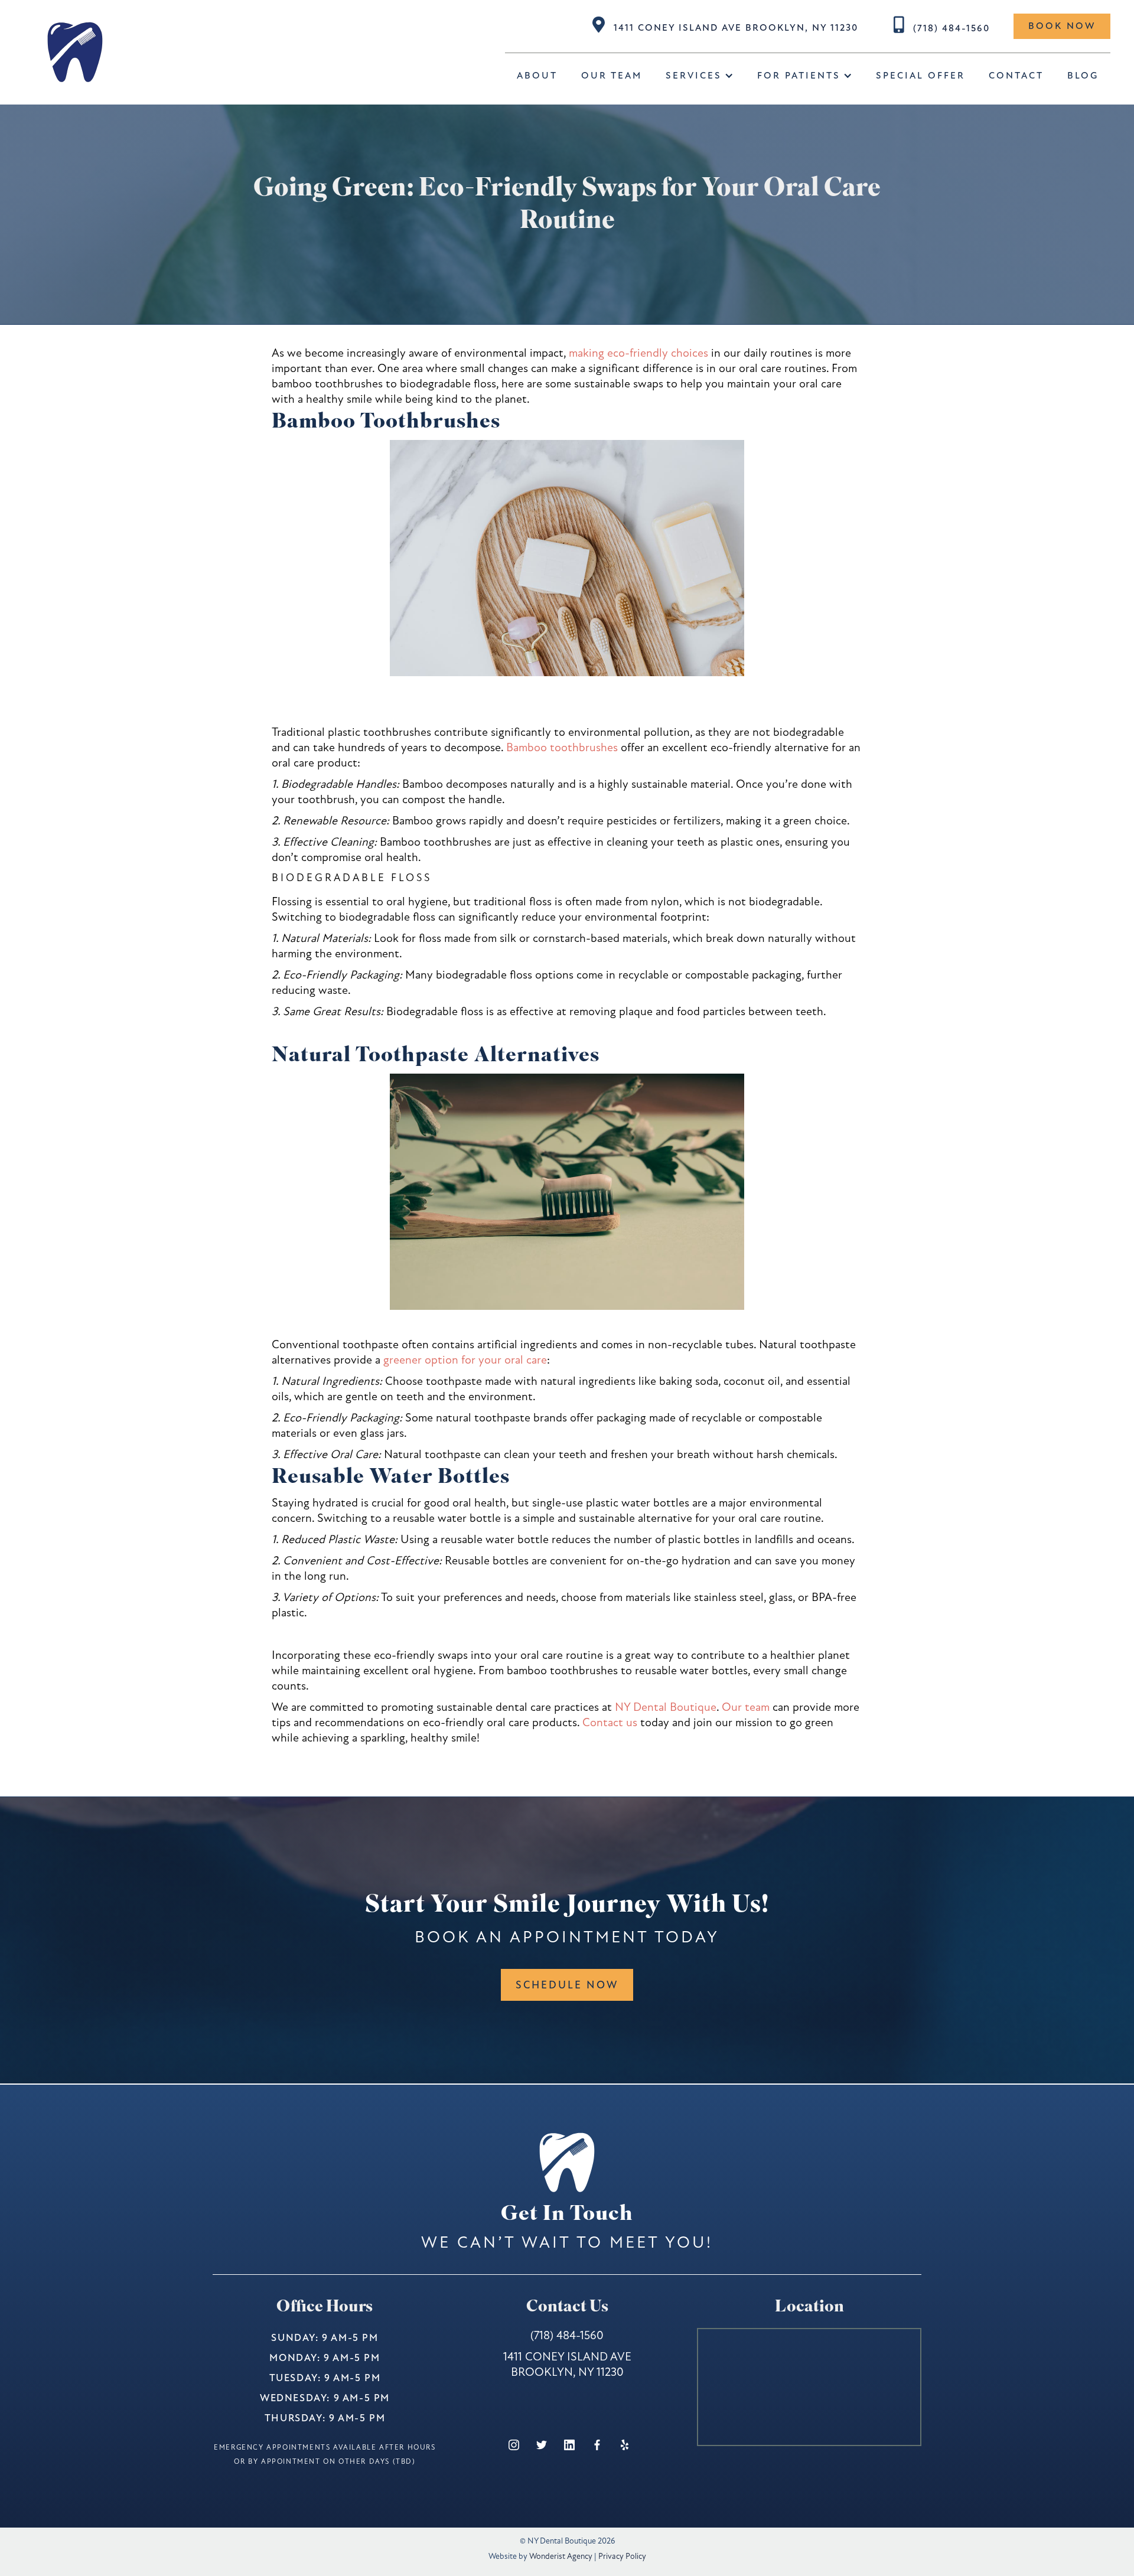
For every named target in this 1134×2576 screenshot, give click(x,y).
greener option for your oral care (465, 1360)
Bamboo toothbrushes (562, 747)
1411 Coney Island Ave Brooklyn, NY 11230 (736, 28)
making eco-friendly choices (638, 353)
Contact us (610, 1722)
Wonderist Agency (561, 2556)
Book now (1062, 26)
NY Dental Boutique (666, 1707)
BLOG (1083, 76)
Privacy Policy (622, 2556)
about (537, 76)
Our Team (612, 76)
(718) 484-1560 (951, 28)
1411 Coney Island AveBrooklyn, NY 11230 (567, 2364)
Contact (1016, 76)
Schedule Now (567, 1985)
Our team (746, 1707)
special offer (920, 76)
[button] (700, 76)
